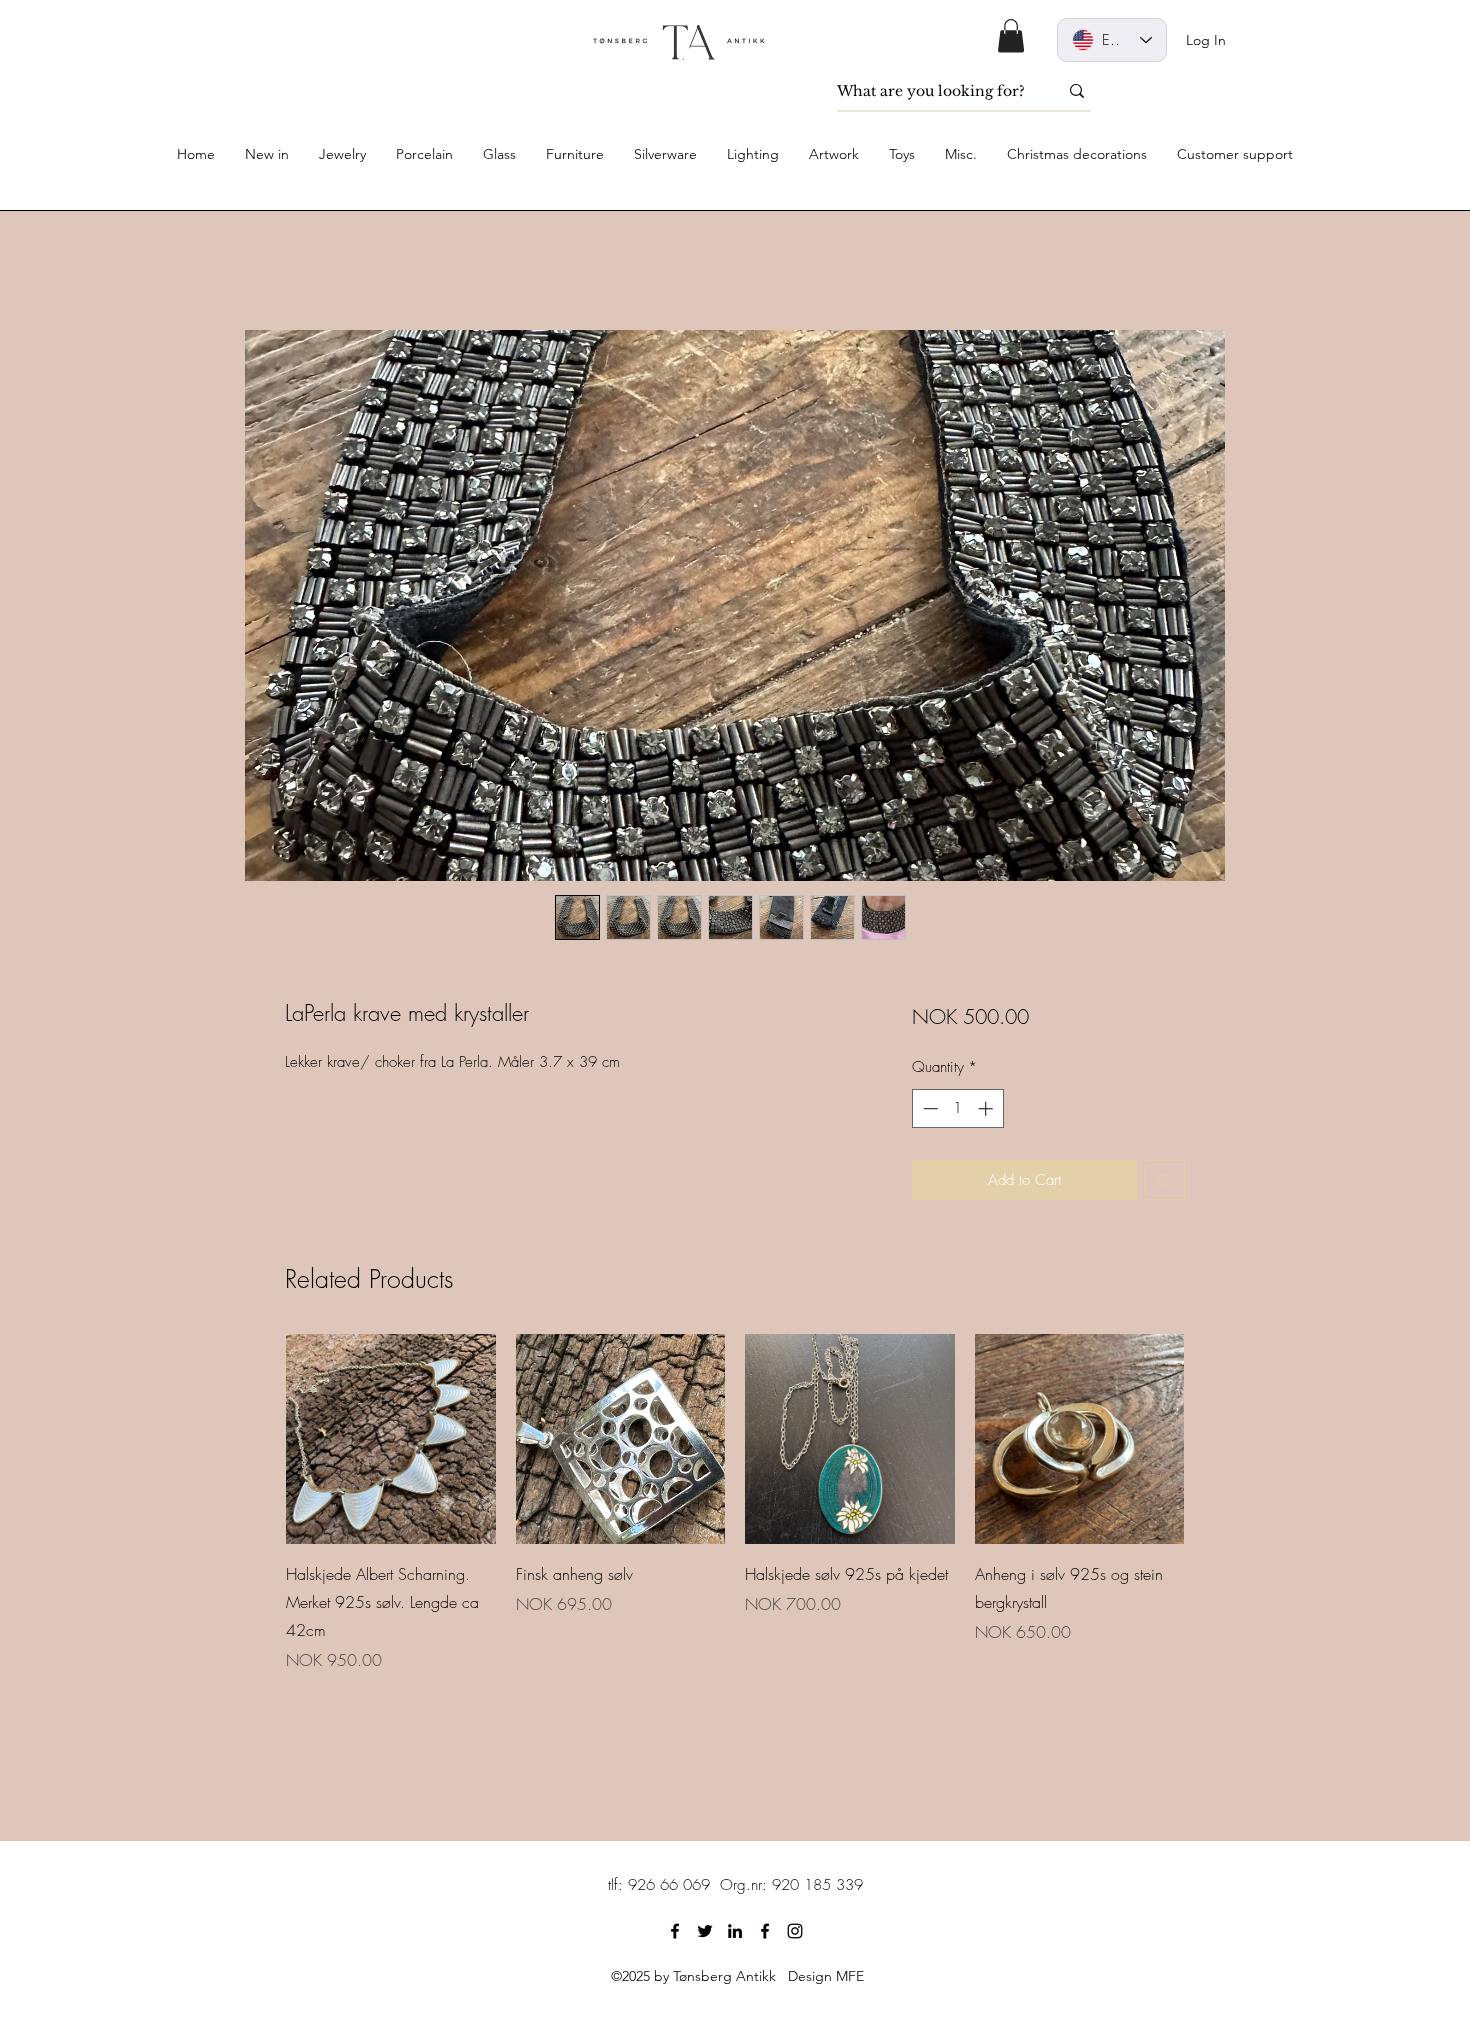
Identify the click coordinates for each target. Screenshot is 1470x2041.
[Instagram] (795, 1931)
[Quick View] (391, 1439)
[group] (735, 1503)
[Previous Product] (257, 1438)
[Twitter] (705, 1931)
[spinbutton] (957, 1108)
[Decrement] (928, 1108)
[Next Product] (1213, 1438)
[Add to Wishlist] (1165, 1180)
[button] (1011, 35)
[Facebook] (675, 1931)
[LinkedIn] (735, 1931)
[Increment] (987, 1108)
